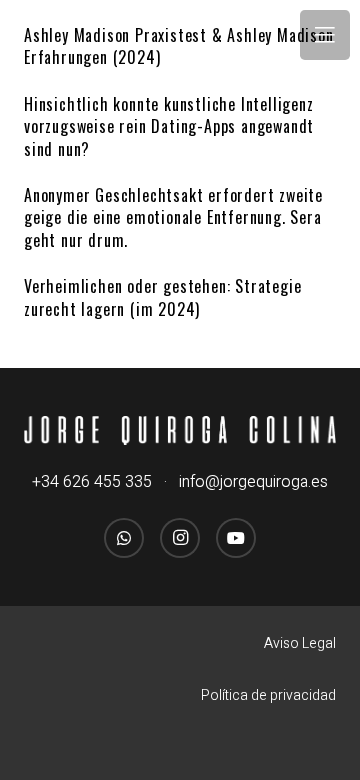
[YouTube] (236, 538)
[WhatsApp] (124, 538)
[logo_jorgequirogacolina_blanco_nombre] (180, 431)
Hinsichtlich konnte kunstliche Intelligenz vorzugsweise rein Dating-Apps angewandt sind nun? (169, 126)
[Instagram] (180, 538)
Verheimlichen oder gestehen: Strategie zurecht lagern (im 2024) (162, 297)
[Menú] (325, 35)
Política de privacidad (268, 695)
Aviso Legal (300, 643)
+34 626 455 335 (92, 482)
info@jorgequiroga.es (253, 482)
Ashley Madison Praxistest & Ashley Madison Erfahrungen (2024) (179, 46)
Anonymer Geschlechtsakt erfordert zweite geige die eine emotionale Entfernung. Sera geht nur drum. (173, 217)
